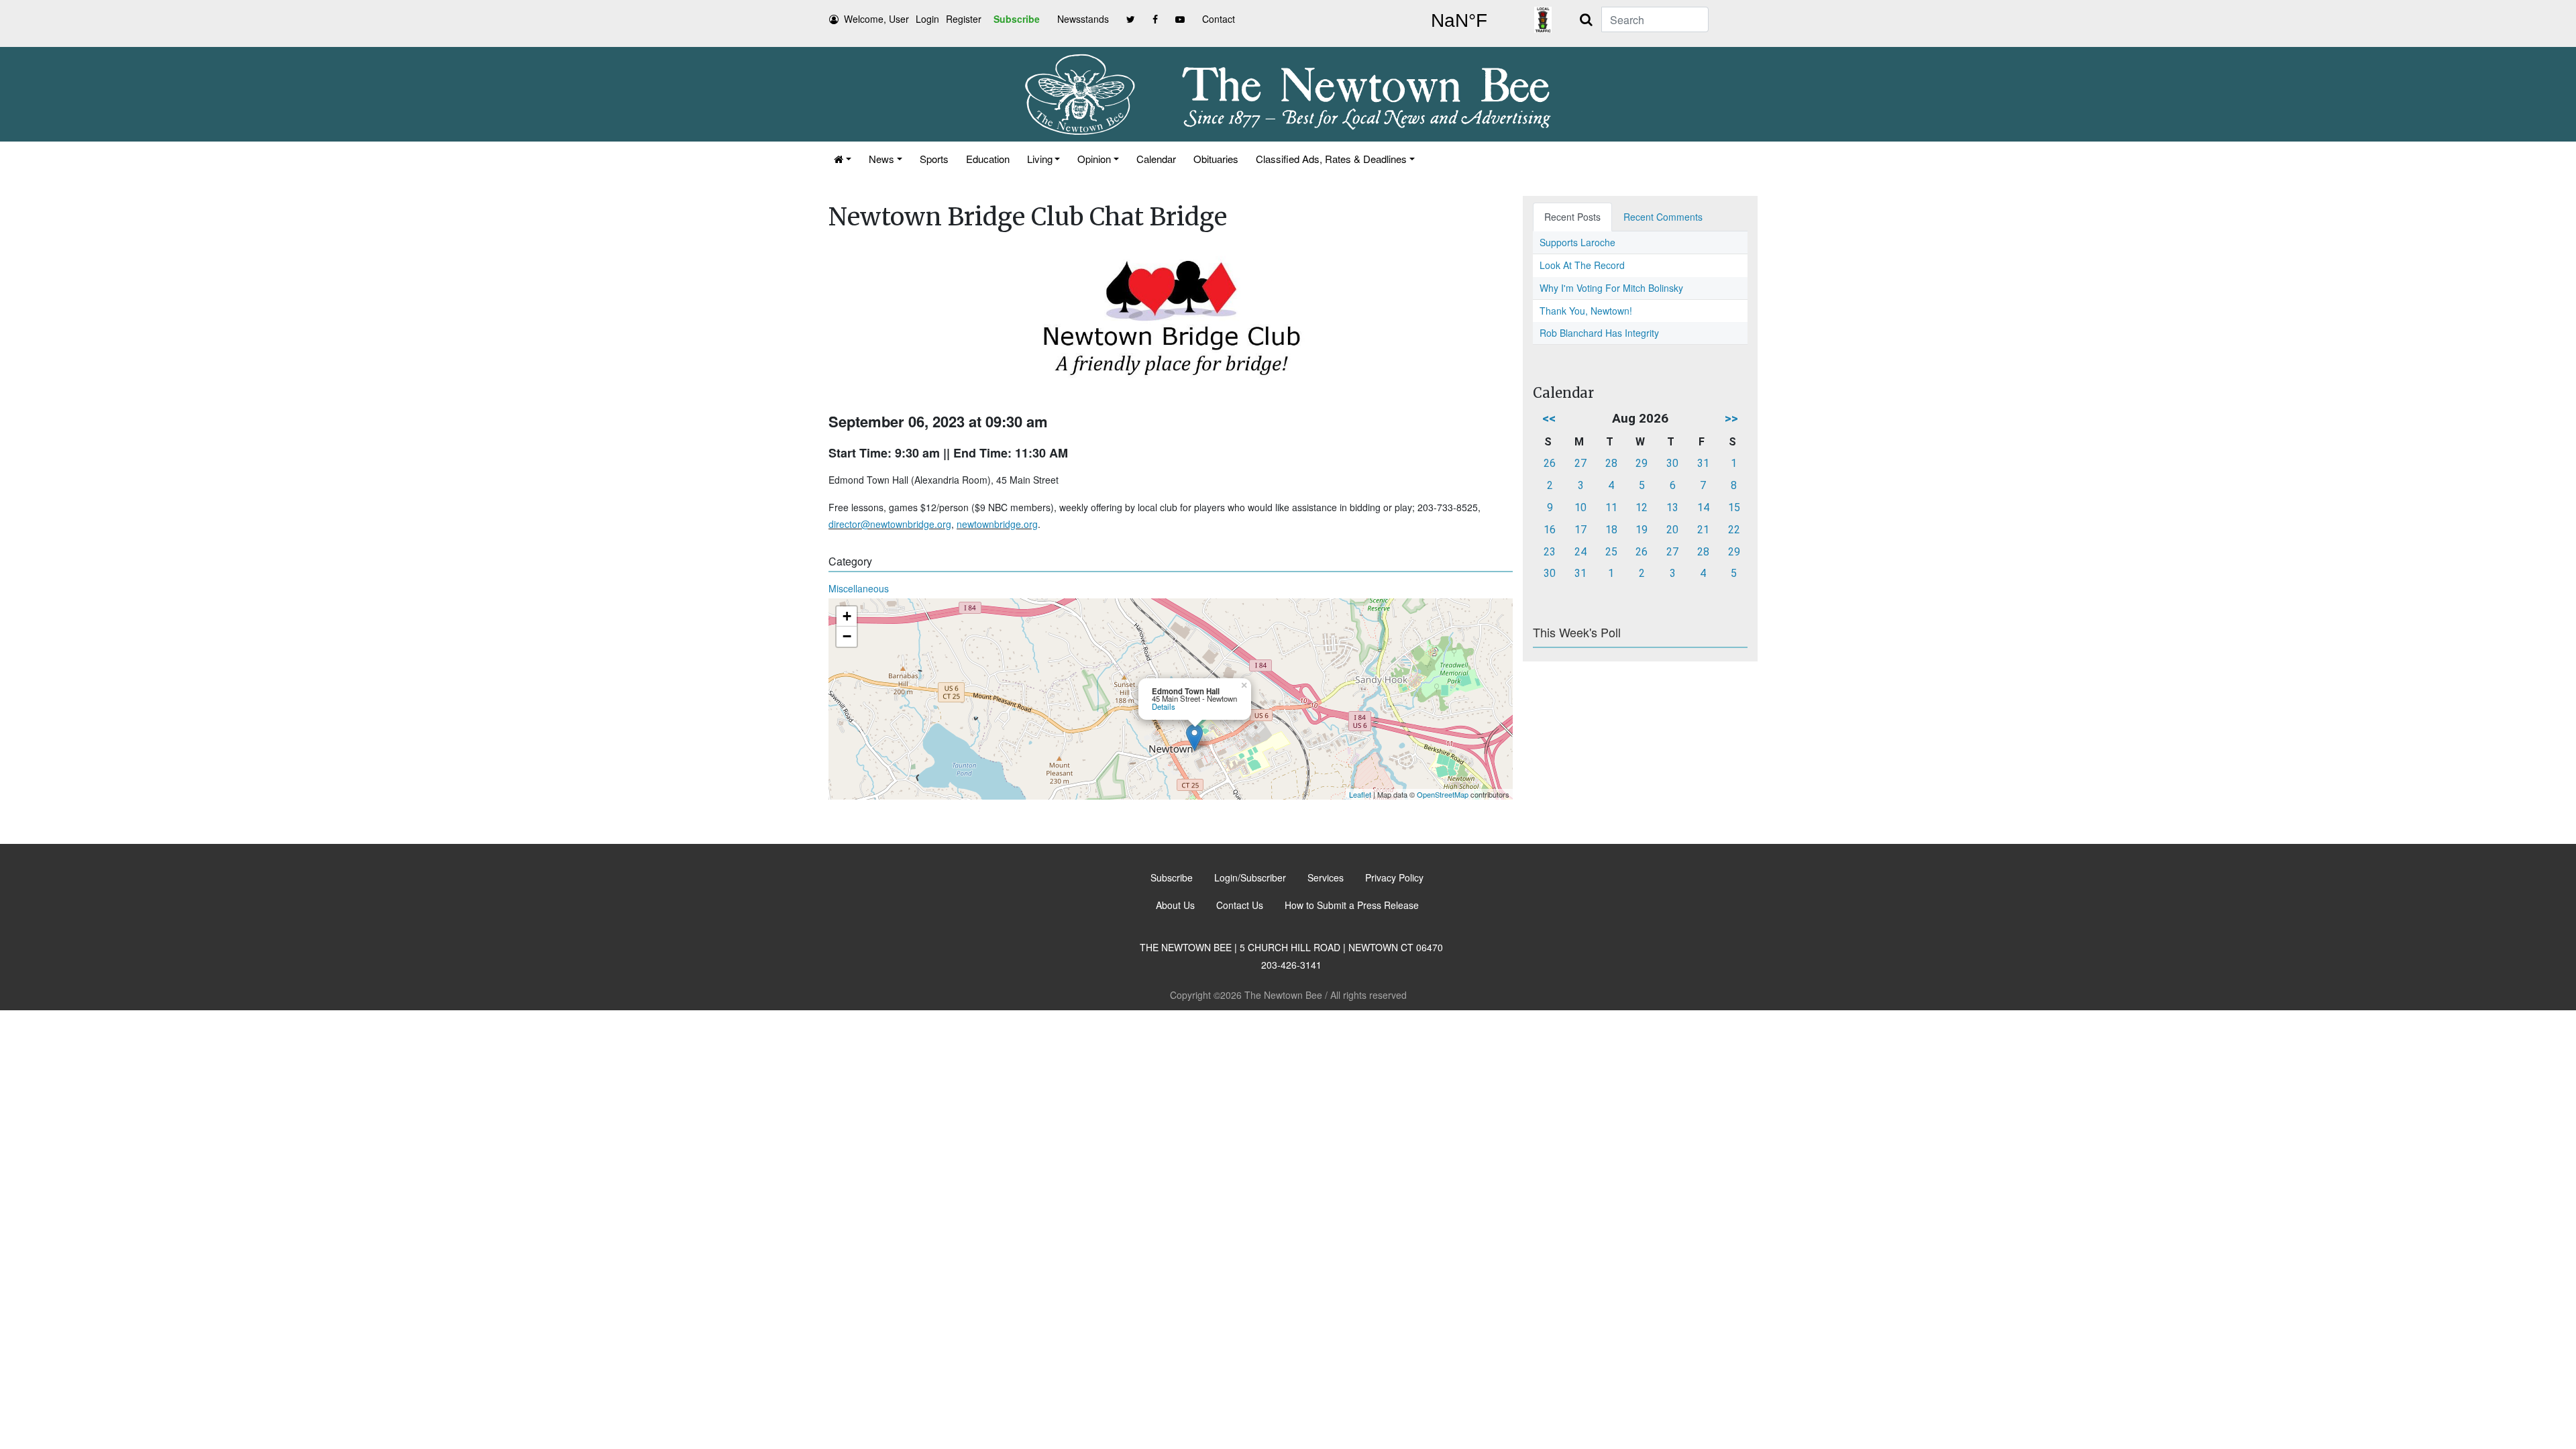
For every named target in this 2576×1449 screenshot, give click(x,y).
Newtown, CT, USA (1459, 21)
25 (1611, 552)
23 (1550, 552)
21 (1703, 530)
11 (1611, 507)
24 (1580, 552)
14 (1703, 507)
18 (1611, 530)
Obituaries (1216, 159)
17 (1580, 530)
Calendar (1156, 159)
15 (1734, 507)
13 (1672, 507)
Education (988, 159)
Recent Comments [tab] (1663, 217)
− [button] (847, 636)
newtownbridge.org (997, 524)
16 (1550, 530)
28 (1611, 463)
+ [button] (847, 616)
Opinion (1094, 159)
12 (1642, 507)
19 (1642, 530)
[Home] (843, 159)
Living (1040, 159)
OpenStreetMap (1443, 794)
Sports (934, 159)
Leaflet (1360, 794)
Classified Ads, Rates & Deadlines (1331, 159)
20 (1672, 530)
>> (1731, 418)
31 (1703, 463)
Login (927, 19)
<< (1549, 418)
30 (1672, 463)
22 (1734, 530)
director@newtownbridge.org (890, 524)
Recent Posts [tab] (1572, 217)
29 (1642, 463)
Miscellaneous (859, 588)
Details (1164, 706)
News (881, 159)
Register (964, 19)
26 (1550, 463)
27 (1580, 463)
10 (1580, 507)
